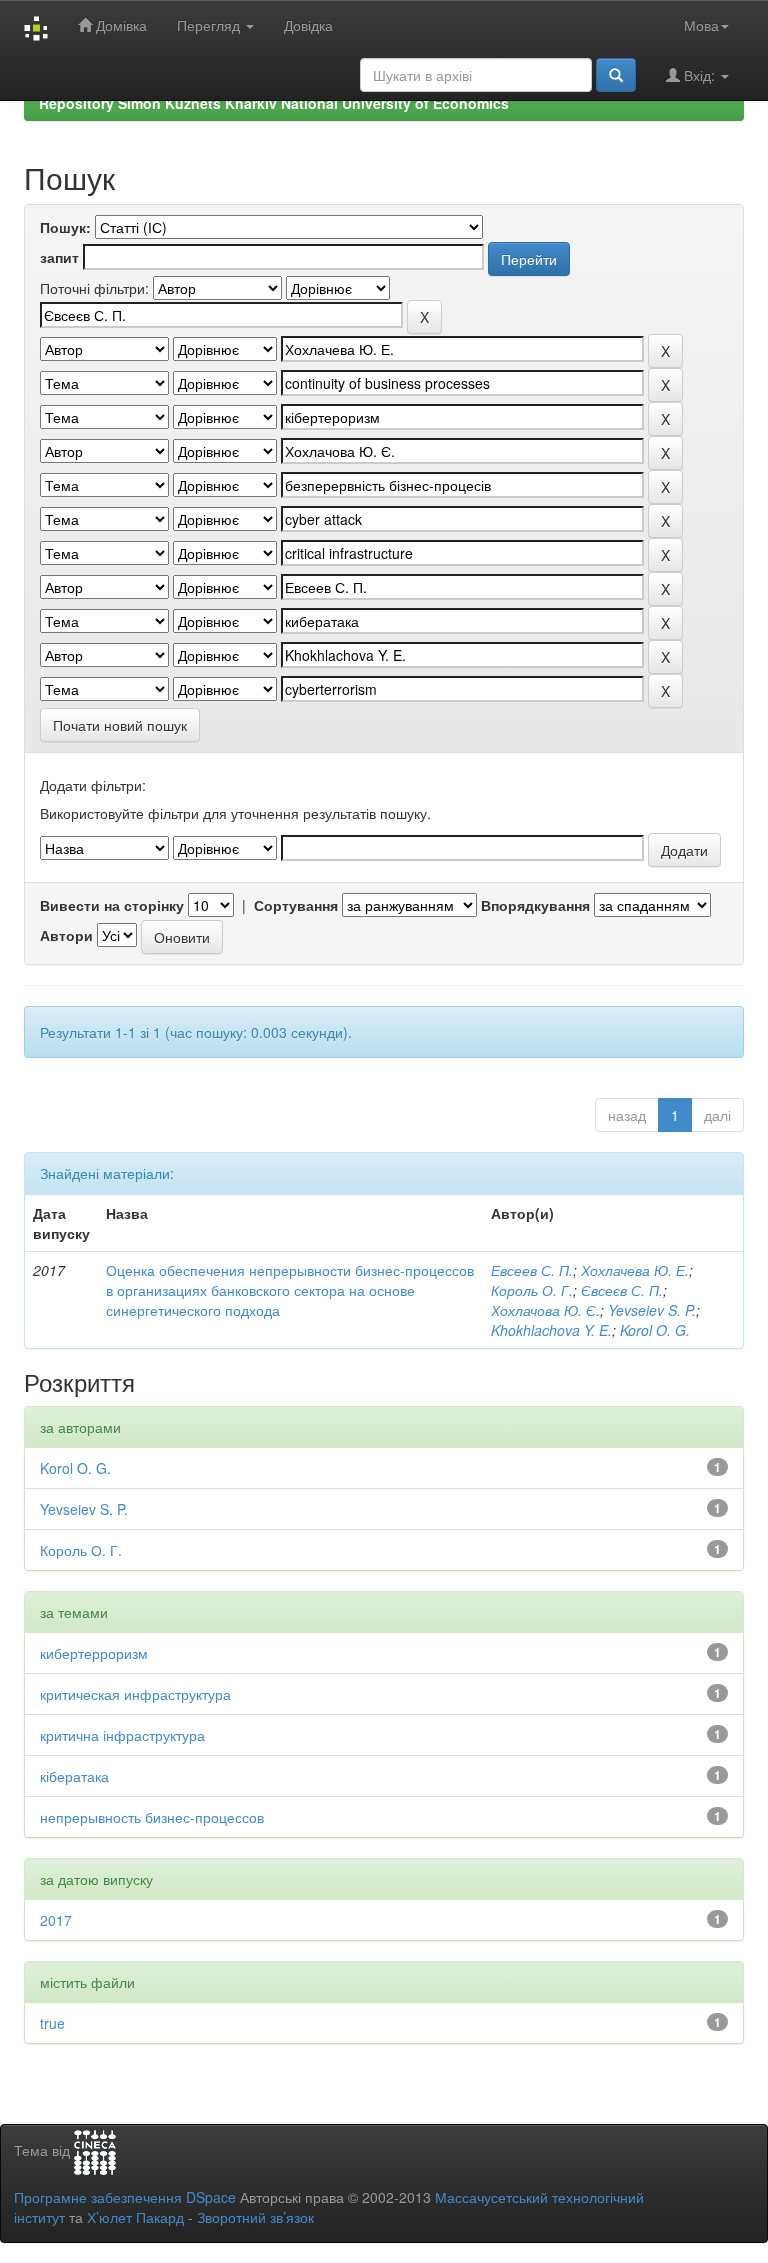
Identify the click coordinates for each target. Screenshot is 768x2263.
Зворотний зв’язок (255, 2217)
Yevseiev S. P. (652, 1310)
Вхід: (699, 75)
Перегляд (210, 25)
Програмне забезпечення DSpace (125, 2197)
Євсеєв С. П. (622, 1290)
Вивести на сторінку (112, 905)
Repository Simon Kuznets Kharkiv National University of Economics (274, 103)
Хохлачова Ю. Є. (545, 1310)
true (52, 2023)
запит (59, 257)
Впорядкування (535, 905)
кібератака (74, 1776)
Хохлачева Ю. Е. (635, 1270)
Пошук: (65, 227)
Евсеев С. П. (532, 1270)
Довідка (308, 25)
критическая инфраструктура (135, 1694)
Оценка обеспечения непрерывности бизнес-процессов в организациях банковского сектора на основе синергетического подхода (290, 1290)
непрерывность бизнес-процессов (152, 1817)
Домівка (119, 25)
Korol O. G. (655, 1330)
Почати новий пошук (120, 725)
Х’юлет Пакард (135, 2217)
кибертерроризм (94, 1653)
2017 (56, 1920)
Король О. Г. (532, 1290)
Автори (66, 935)
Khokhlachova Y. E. (551, 1330)
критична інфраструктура (122, 1735)
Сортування (296, 905)
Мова (701, 25)
